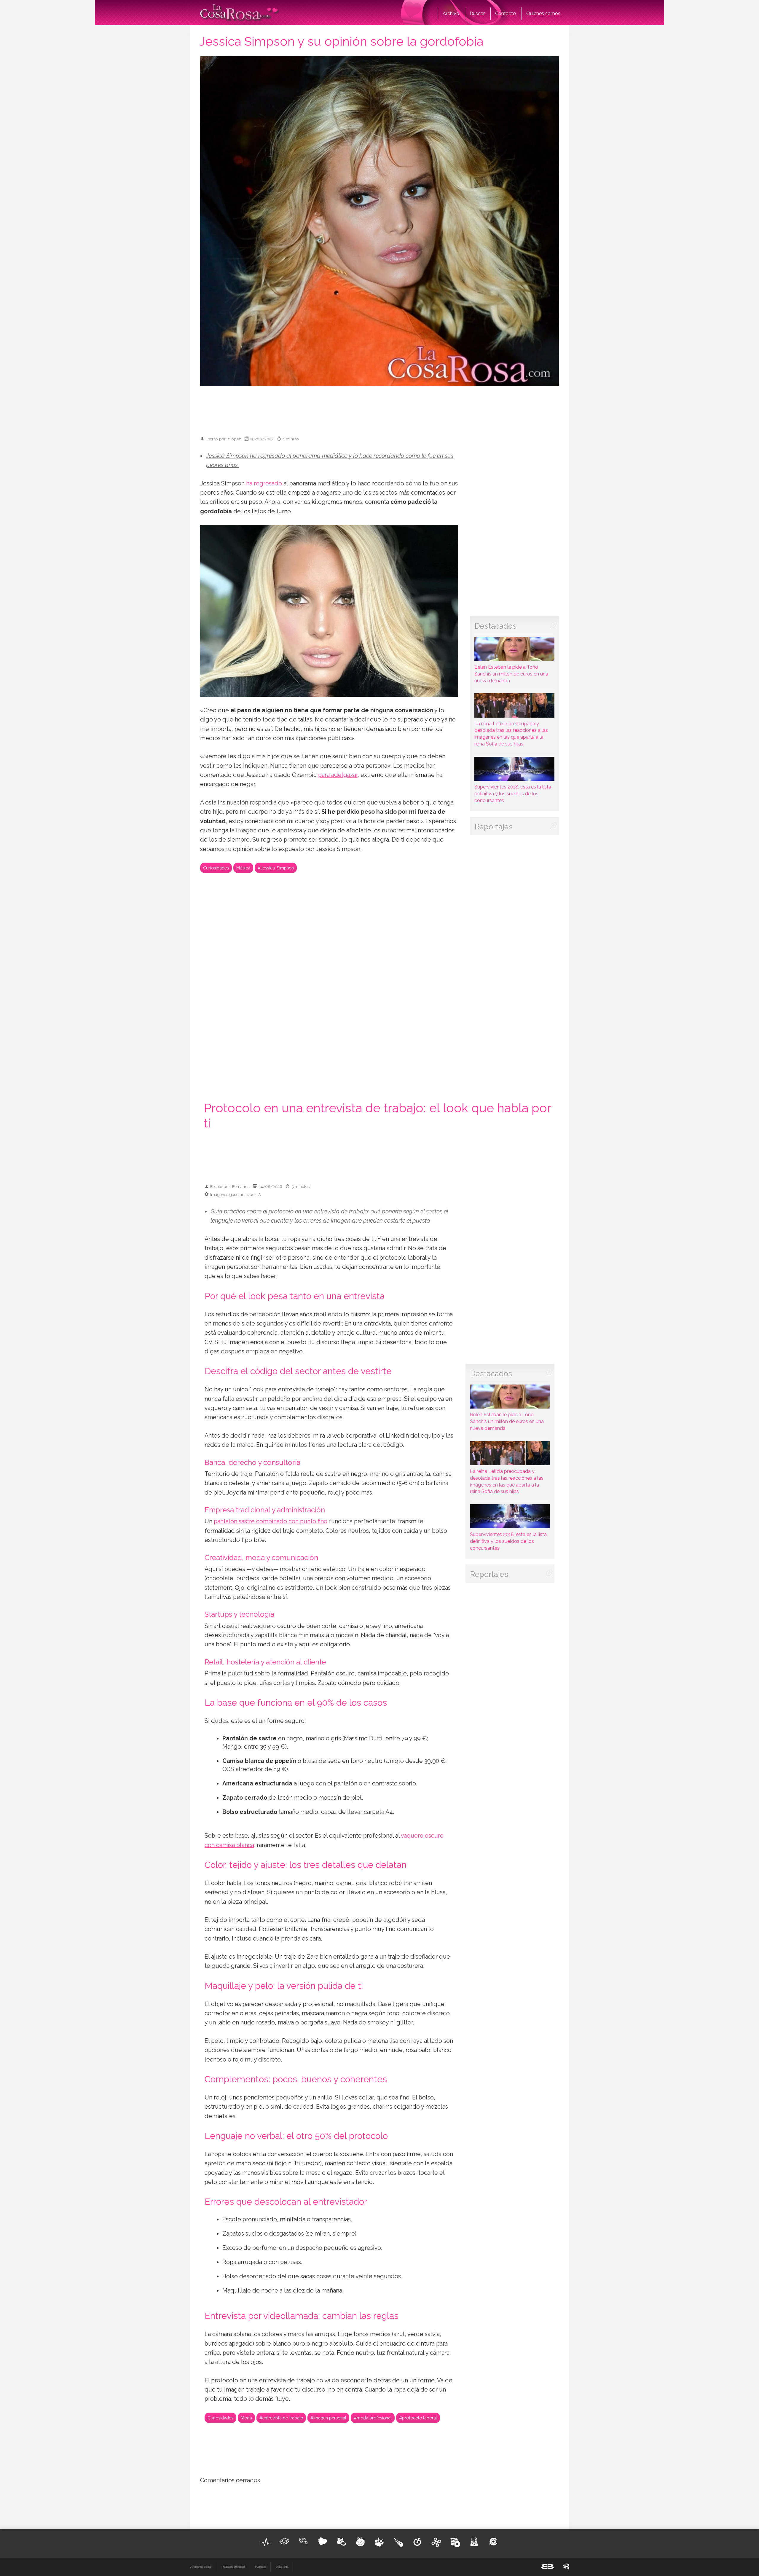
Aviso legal (282, 2567)
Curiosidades (216, 868)
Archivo (451, 13)
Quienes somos (543, 13)
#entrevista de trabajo (281, 2418)
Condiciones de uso (201, 2567)
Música (243, 868)
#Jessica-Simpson (276, 868)
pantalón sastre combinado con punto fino (271, 1521)
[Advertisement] (379, 408)
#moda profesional (373, 2418)
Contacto (506, 13)
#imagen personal (328, 2418)
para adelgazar (338, 775)
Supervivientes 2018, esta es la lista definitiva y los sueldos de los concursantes (513, 794)
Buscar (477, 13)
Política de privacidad (233, 2567)
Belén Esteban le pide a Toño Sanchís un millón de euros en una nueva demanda (511, 674)
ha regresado (263, 484)
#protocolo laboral (418, 2418)
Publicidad (260, 2567)
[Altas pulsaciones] (266, 2542)
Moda (246, 2418)
